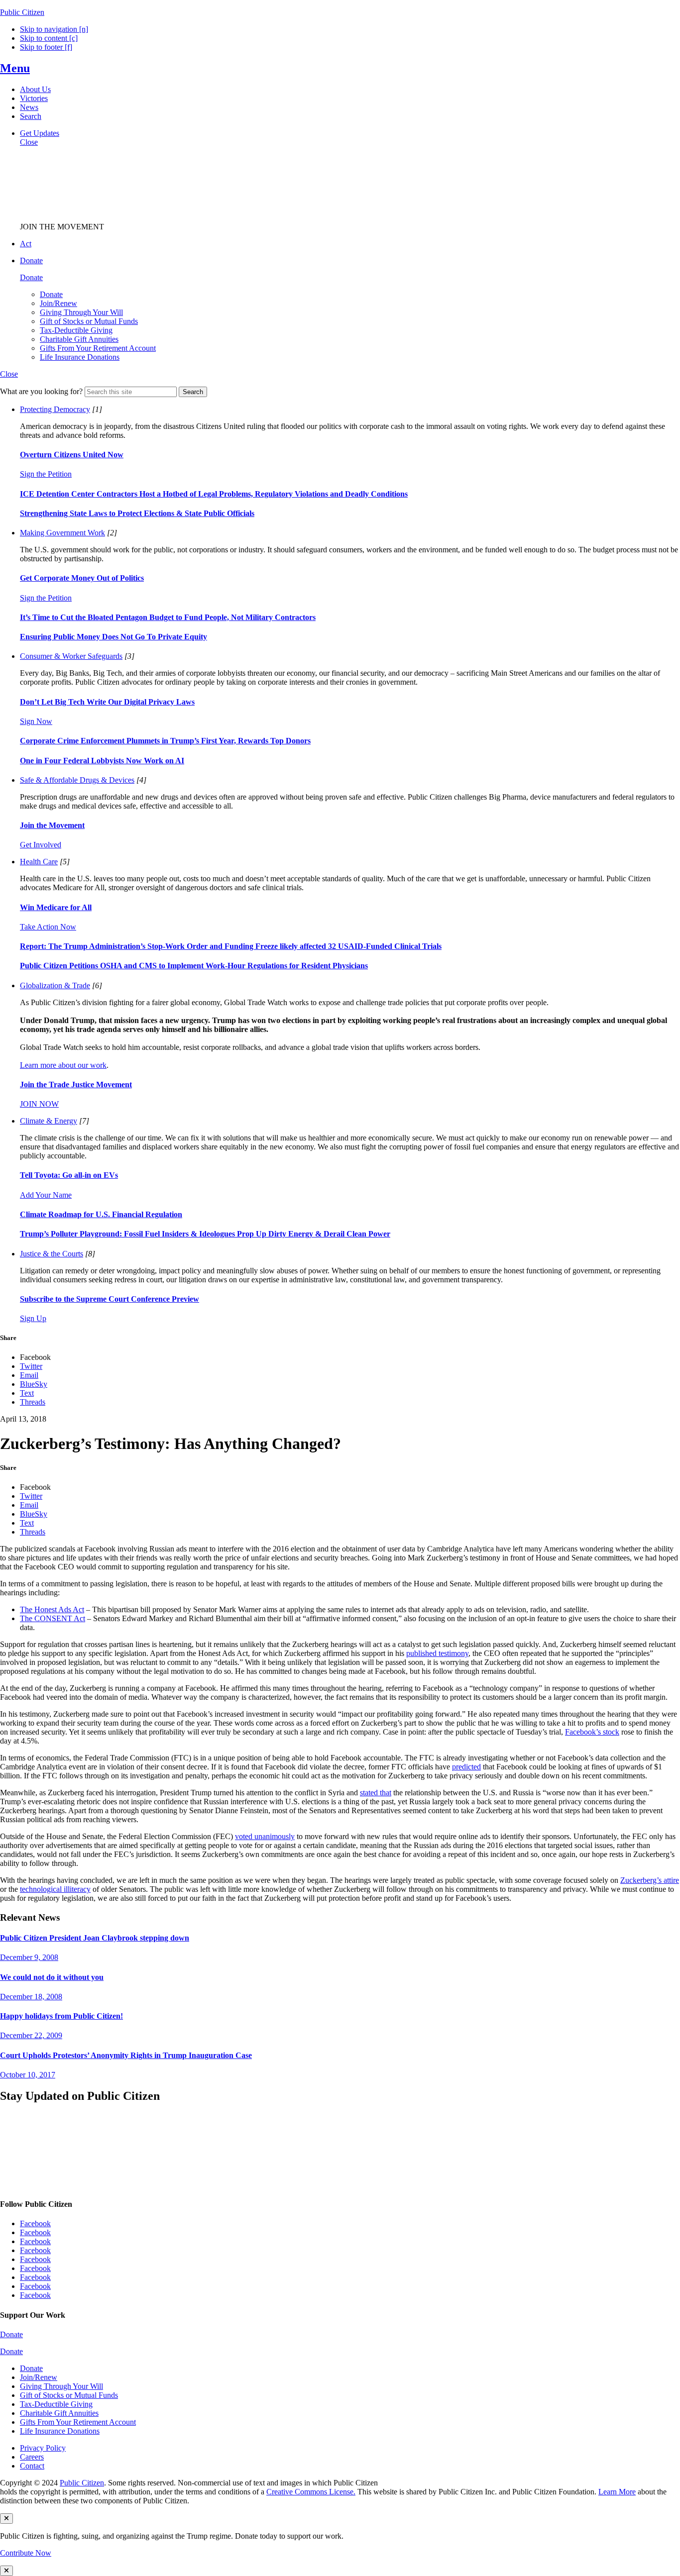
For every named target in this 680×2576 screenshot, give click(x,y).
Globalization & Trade (55, 985)
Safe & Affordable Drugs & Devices (77, 780)
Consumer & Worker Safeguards (71, 656)
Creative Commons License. (311, 2492)
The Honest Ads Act (52, 1609)
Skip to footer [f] (46, 47)
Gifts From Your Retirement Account (98, 348)
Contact (32, 2466)
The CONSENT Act (53, 1618)
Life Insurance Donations (80, 357)
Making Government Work (62, 533)
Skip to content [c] (49, 38)
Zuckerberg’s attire (650, 1880)
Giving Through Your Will (81, 312)
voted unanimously (265, 1836)
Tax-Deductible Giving (76, 330)
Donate (51, 294)
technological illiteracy (55, 1889)
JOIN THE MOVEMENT (62, 227)
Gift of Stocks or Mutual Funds (89, 321)
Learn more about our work (63, 1065)
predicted (466, 1767)
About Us (35, 89)
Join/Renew (58, 303)
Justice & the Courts (52, 1254)
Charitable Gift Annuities (79, 339)
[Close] (6, 2519)
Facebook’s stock (592, 1732)
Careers (32, 2457)
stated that (376, 1793)
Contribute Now (26, 2553)
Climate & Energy (49, 1121)
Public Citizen (82, 2483)
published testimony (437, 1653)
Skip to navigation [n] (54, 29)
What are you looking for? (41, 391)
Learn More (617, 2492)
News (29, 107)
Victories (34, 98)
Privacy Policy (43, 2448)
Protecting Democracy (55, 409)
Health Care (39, 862)
